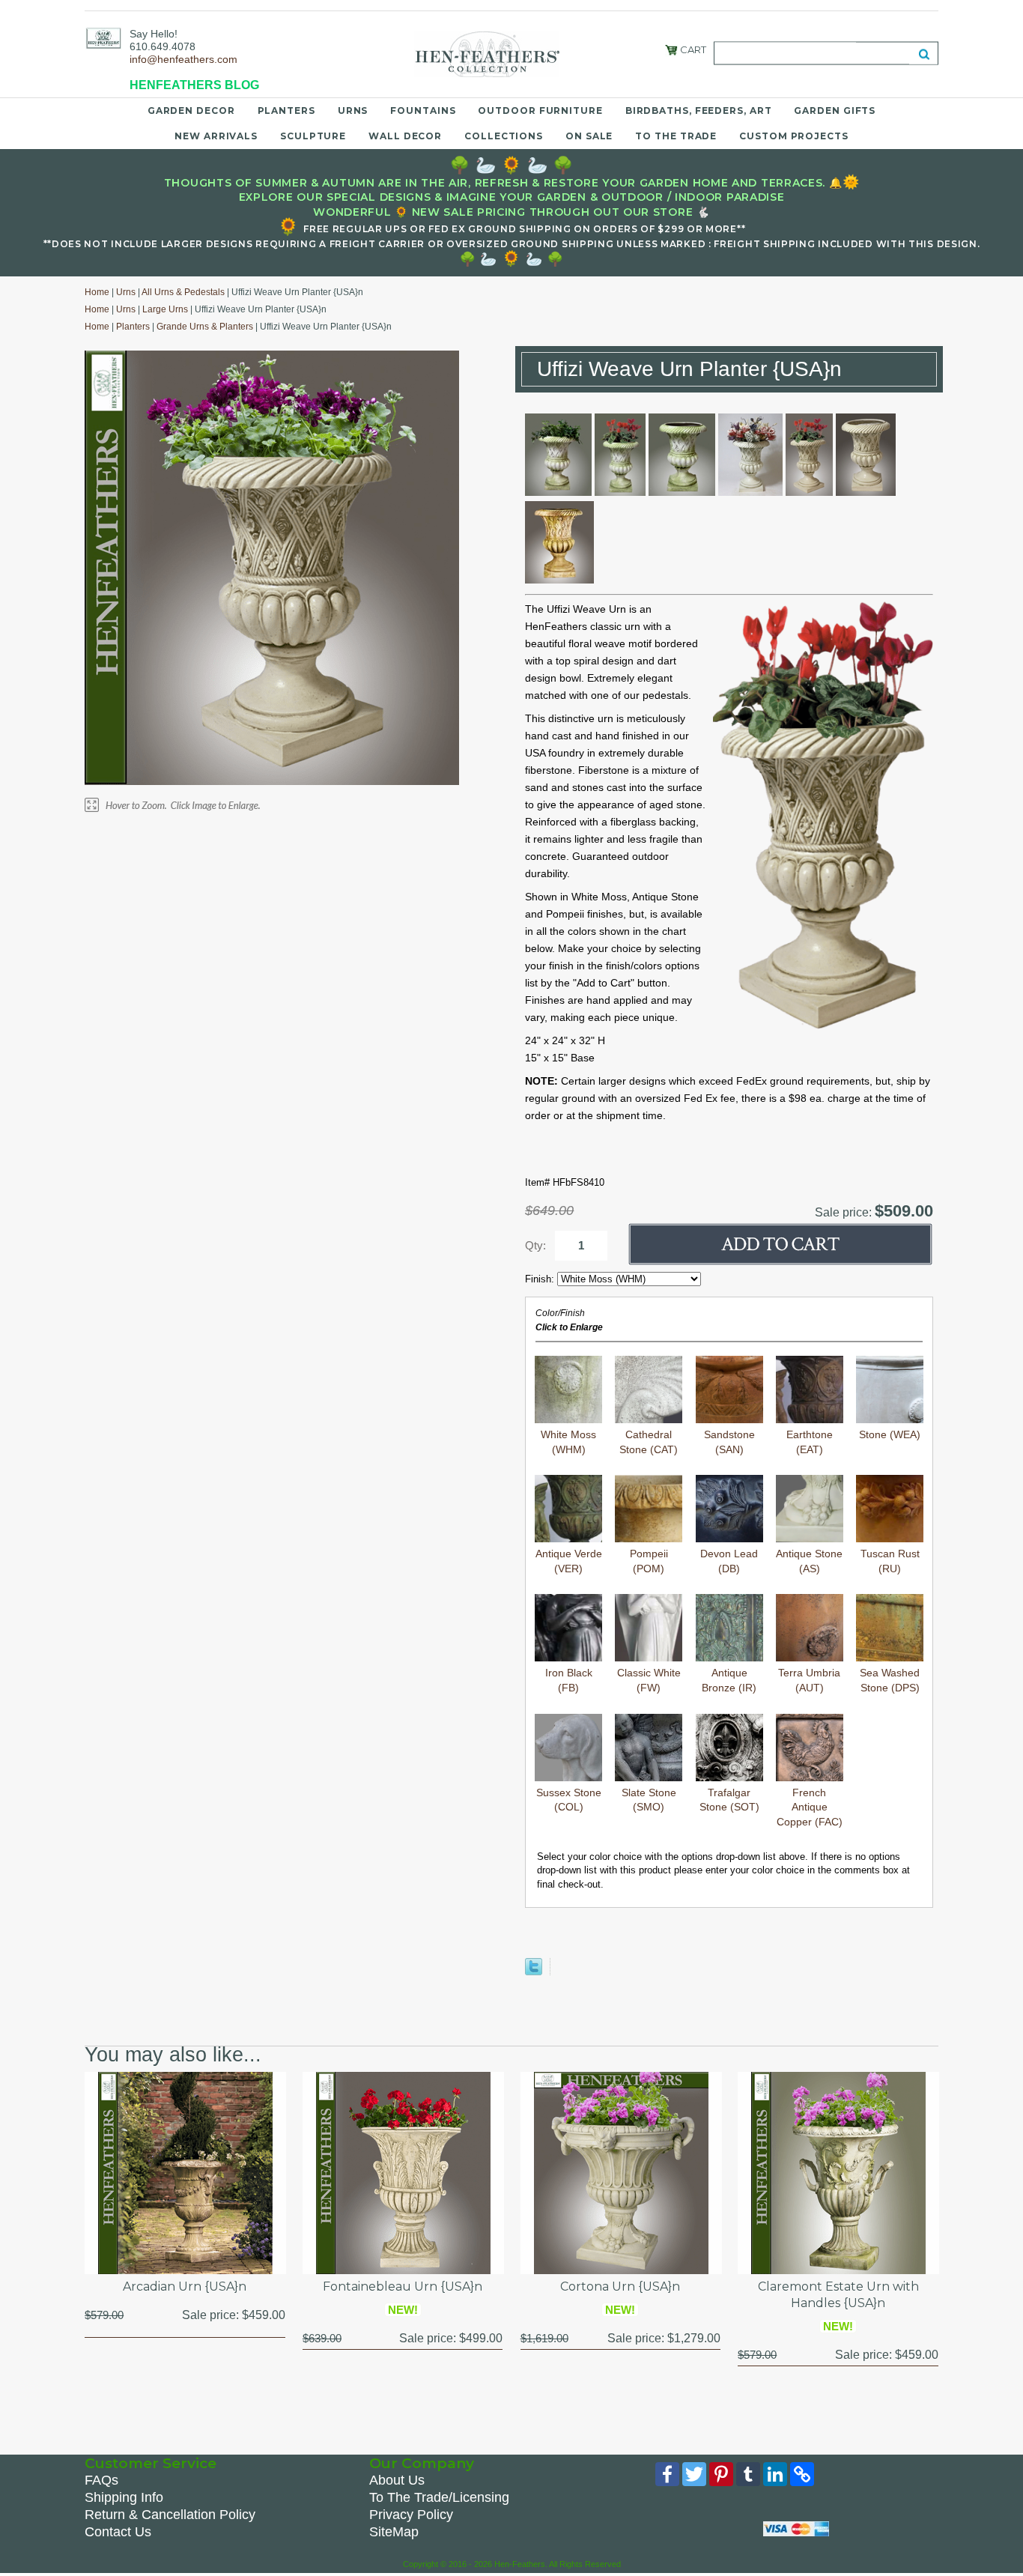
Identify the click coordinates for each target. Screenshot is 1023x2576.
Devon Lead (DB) (729, 1561)
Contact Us (118, 2532)
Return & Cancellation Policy (170, 2515)
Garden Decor (191, 110)
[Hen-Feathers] (103, 37)
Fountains (423, 110)
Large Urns (165, 309)
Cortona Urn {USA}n (620, 2286)
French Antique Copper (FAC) (810, 1807)
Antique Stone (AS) (809, 1561)
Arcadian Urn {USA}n (185, 2286)
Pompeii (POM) (649, 1561)
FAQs (101, 2480)
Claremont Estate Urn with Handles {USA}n (838, 2295)
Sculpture (313, 136)
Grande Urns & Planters (205, 327)
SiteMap (394, 2532)
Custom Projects (794, 136)
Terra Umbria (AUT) (809, 1680)
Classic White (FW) (649, 1680)
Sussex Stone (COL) (569, 1800)
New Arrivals (216, 136)
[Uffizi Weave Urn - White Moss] (558, 492)
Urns (353, 110)
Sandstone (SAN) (729, 1442)
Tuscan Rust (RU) (890, 1561)
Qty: (535, 1245)
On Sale (589, 136)
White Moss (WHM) (568, 1442)
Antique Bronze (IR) (729, 1680)
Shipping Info (124, 2497)
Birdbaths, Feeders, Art (699, 110)
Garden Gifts (835, 110)
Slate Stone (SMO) (649, 1800)
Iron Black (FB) (569, 1680)
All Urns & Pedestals (183, 292)
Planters (286, 110)
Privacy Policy (411, 2515)
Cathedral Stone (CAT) (649, 1442)
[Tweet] (534, 1972)
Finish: (541, 1279)
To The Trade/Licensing (439, 2497)
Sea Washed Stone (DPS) (890, 1680)
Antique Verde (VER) (569, 1561)
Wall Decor (405, 136)
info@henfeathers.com (183, 59)
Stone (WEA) (890, 1434)
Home (97, 292)
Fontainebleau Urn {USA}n (403, 2286)
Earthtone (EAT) (810, 1442)
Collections (504, 136)
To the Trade (676, 136)
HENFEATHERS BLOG (194, 85)
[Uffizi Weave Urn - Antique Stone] (750, 492)
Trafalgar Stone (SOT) (729, 1800)
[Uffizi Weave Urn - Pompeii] (559, 580)
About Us (397, 2480)
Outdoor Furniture (540, 110)
